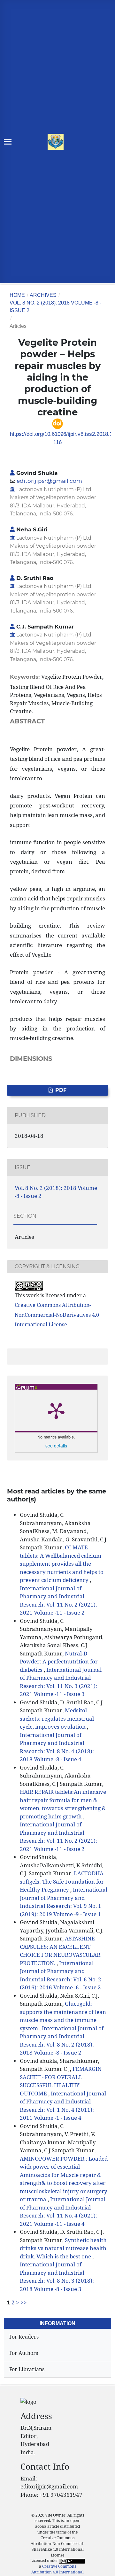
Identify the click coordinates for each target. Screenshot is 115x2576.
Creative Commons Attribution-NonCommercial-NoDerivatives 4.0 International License (57, 1315)
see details (56, 1446)
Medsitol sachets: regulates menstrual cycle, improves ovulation (57, 1718)
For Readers (24, 2337)
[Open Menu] (8, 142)
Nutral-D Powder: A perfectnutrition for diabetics (59, 1662)
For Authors (24, 2353)
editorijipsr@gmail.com (49, 481)
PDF (60, 1090)
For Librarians (27, 2369)
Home (17, 295)
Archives (43, 295)
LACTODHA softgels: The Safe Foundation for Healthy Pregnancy (62, 1881)
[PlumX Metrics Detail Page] (56, 1410)
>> (24, 2302)
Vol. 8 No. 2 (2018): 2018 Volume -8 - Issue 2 (55, 307)
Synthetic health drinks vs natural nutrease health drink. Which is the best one (63, 2248)
